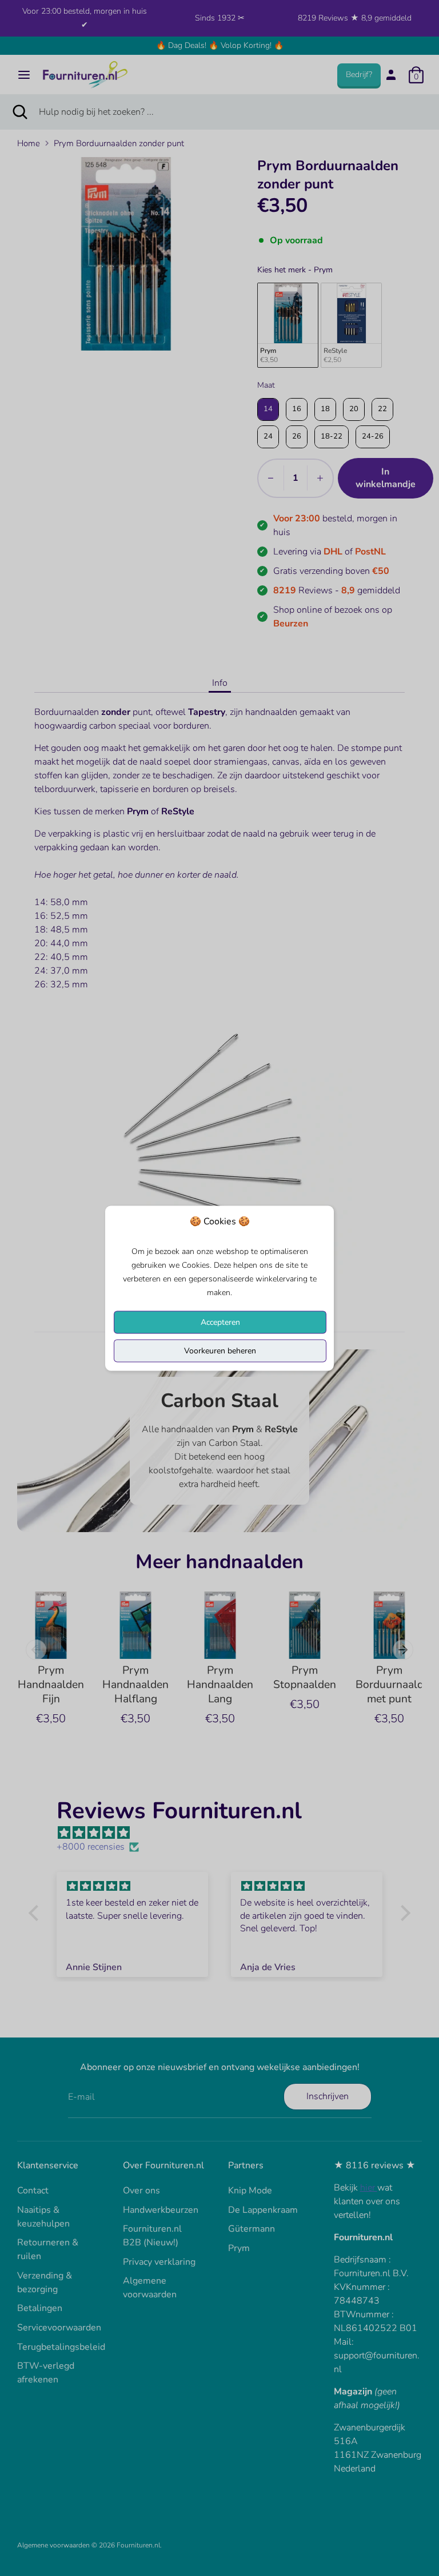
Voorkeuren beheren (220, 1350)
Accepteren (220, 1322)
